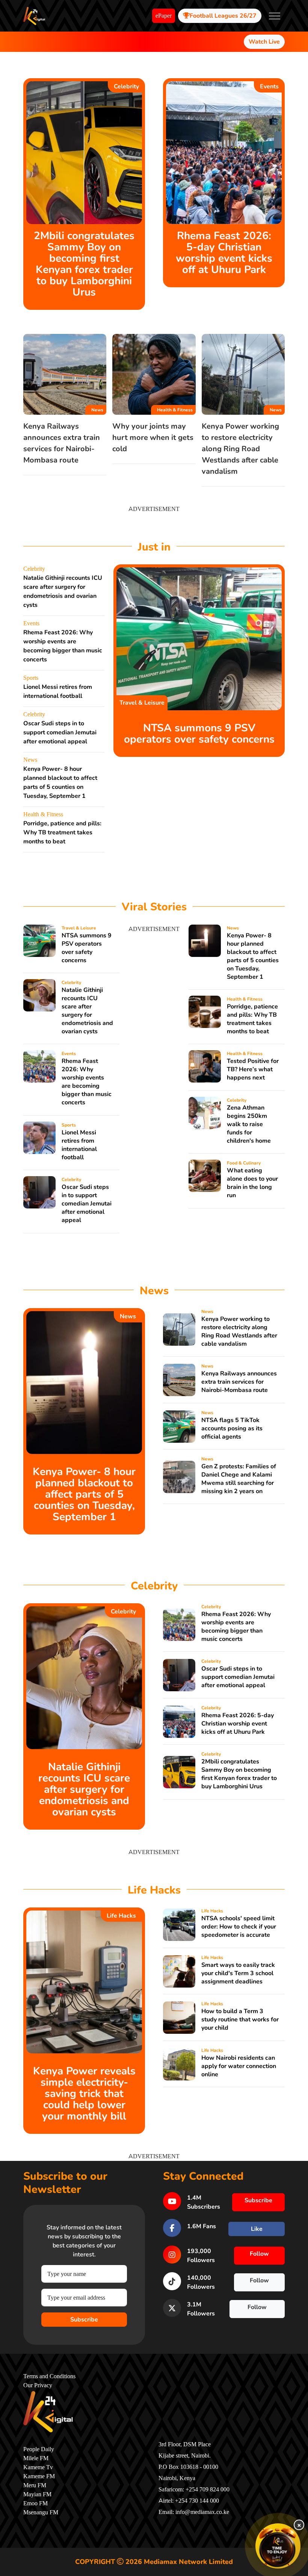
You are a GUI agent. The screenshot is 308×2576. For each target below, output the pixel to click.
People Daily (39, 2449)
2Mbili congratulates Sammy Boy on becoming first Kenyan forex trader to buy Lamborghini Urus (84, 264)
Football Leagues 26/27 (223, 16)
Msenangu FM (41, 2512)
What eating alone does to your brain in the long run (252, 1183)
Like (257, 2229)
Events (269, 86)
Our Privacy (38, 2385)
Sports (31, 678)
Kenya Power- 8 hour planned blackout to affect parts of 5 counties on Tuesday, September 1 (253, 956)
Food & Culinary (244, 1163)
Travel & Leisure (142, 703)
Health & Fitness (175, 410)
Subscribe (84, 2320)
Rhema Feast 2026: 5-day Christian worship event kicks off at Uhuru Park (224, 253)
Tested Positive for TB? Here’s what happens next (253, 1069)
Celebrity (126, 86)
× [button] (299, 2525)
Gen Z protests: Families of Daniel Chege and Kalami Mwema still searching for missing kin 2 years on (239, 1479)
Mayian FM (37, 2494)
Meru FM (35, 2485)
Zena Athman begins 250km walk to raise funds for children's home (249, 1124)
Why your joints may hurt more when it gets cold (153, 437)
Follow (259, 2254)
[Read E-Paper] (278, 2546)
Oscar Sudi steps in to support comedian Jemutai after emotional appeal (60, 732)
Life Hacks (121, 1916)
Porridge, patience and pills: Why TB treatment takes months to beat (62, 832)
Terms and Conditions (49, 2376)
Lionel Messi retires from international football (79, 1145)
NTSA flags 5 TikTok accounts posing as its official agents (232, 1428)
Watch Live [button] (264, 42)
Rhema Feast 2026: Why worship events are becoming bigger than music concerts (87, 1082)
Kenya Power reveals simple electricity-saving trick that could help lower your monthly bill (84, 2094)
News (97, 410)
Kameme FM (39, 2476)
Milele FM (36, 2458)
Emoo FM (35, 2503)
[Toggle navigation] (275, 16)
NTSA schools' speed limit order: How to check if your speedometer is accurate (239, 1927)
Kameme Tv (38, 2467)
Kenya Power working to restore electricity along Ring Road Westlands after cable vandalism (240, 449)
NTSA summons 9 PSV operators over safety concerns (199, 734)
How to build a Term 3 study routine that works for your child (240, 2020)
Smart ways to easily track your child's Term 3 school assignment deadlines (238, 1973)
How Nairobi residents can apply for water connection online (239, 2066)
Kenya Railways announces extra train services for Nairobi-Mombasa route (239, 1382)
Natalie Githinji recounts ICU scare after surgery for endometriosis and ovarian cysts (87, 1011)
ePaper (164, 16)
